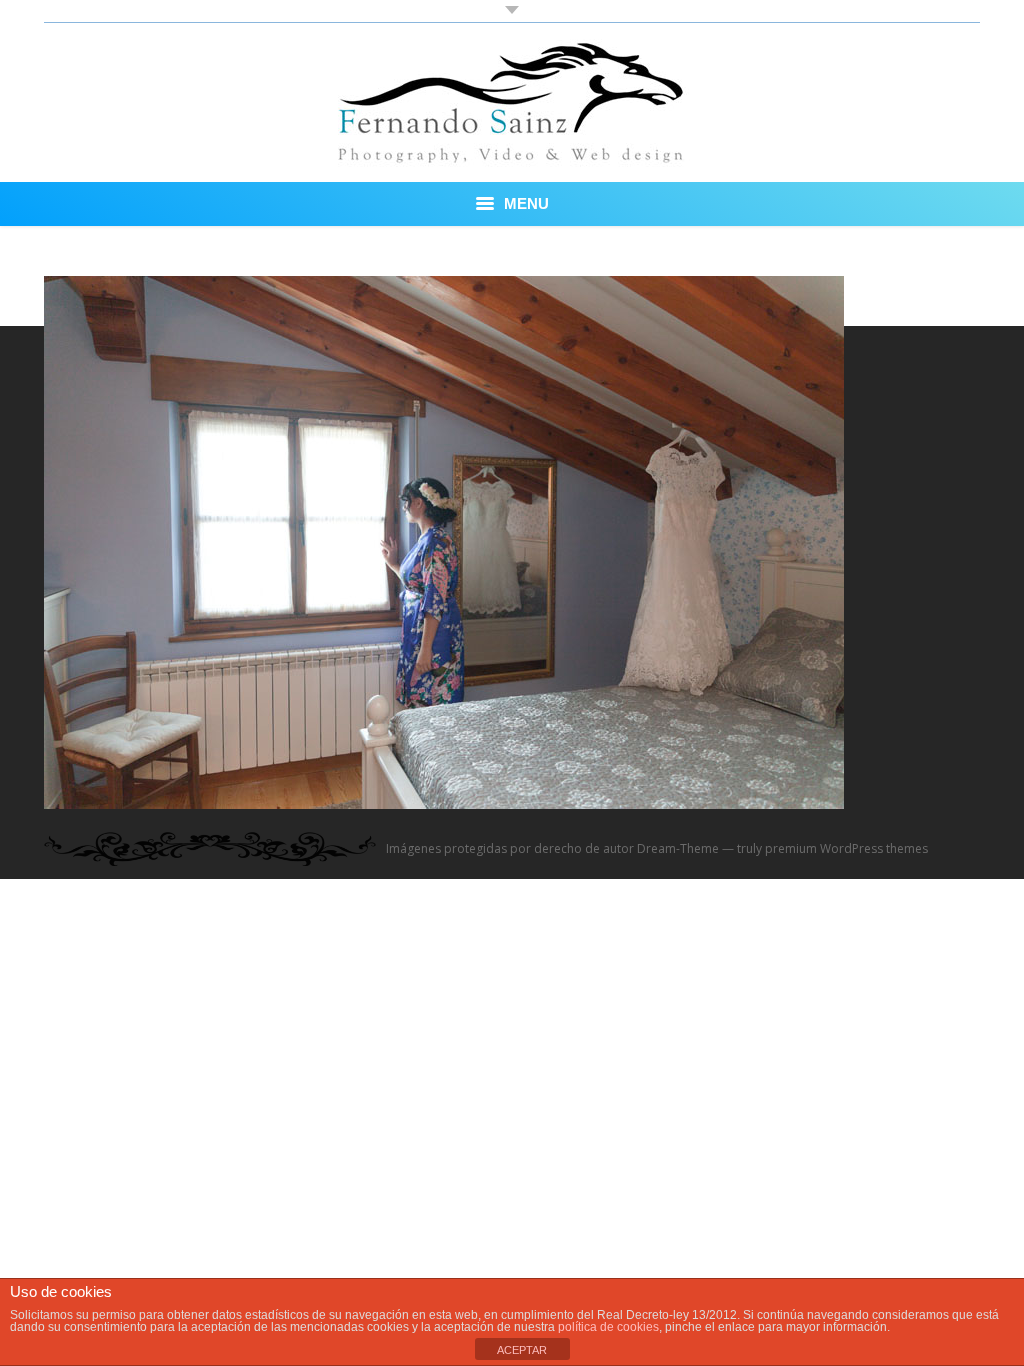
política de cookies (608, 1327)
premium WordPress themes (846, 848)
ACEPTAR (522, 1350)
